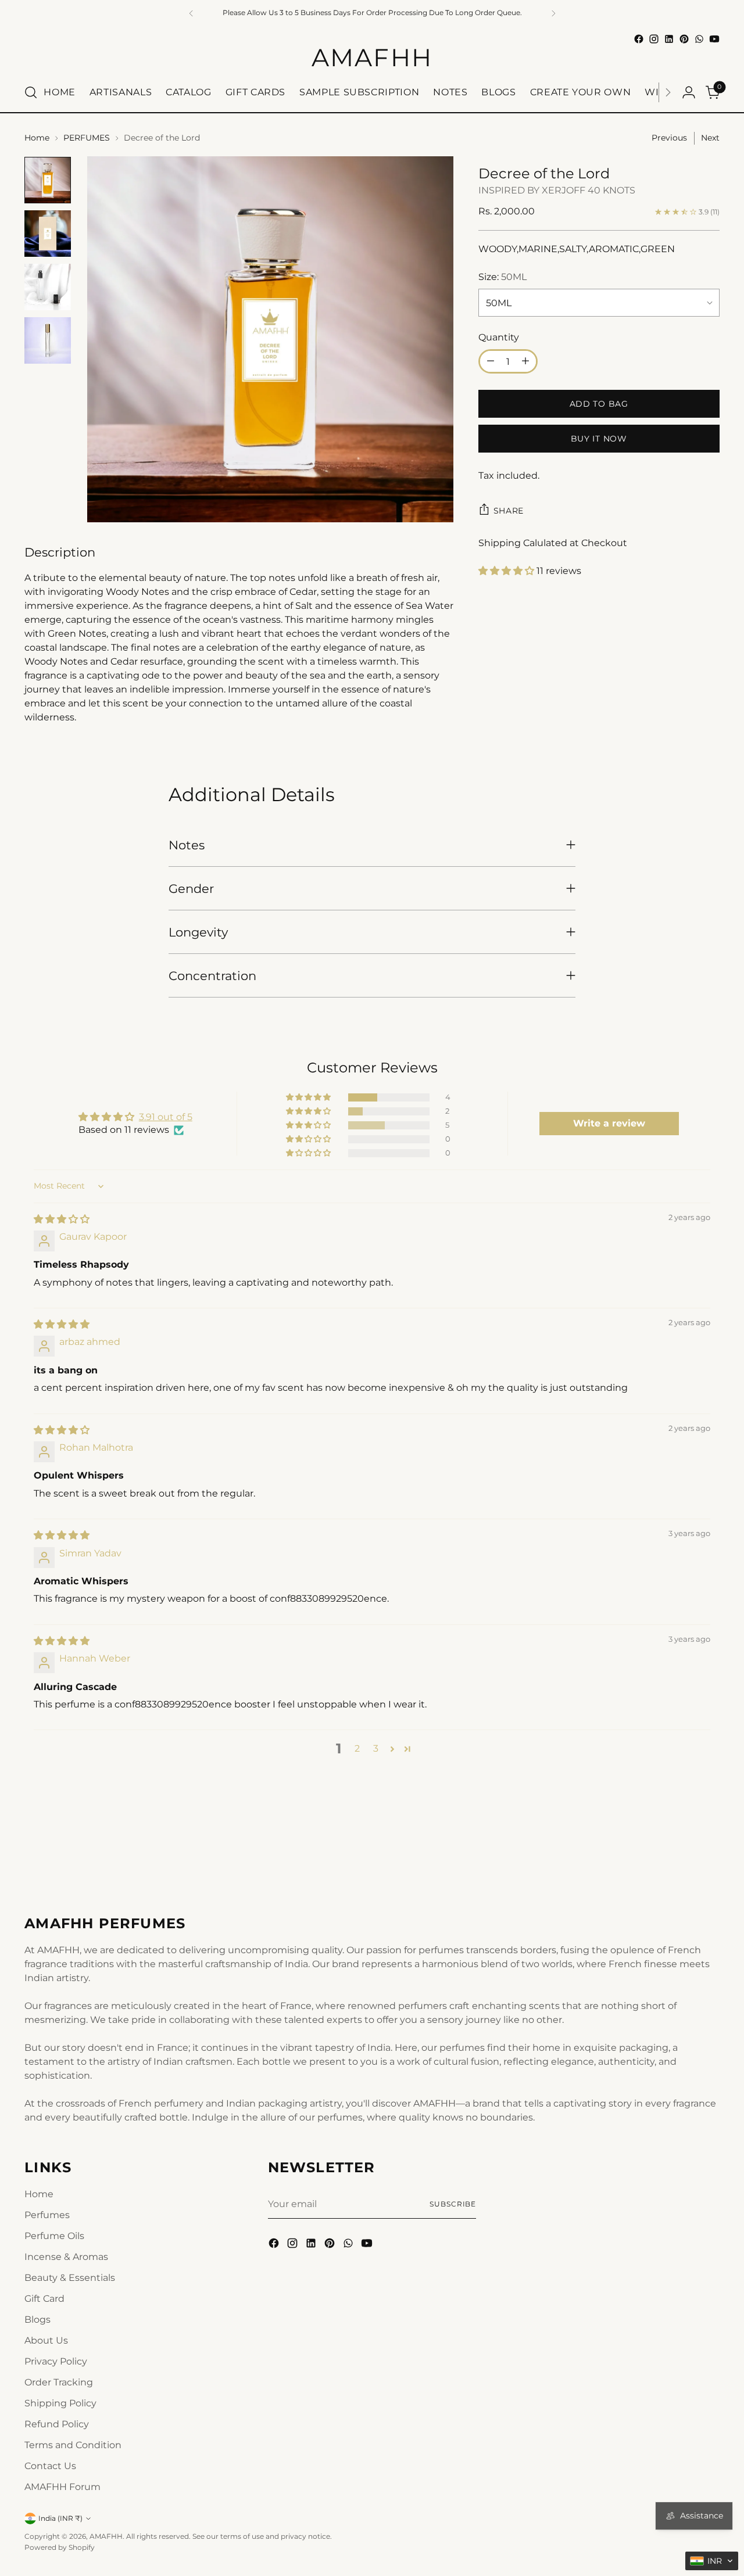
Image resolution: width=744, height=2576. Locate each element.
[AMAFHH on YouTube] (714, 39)
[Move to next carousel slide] (710, 1850)
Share (509, 510)
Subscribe (453, 2204)
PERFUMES (87, 138)
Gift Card (44, 2299)
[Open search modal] (31, 92)
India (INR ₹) (60, 2518)
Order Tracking (59, 2382)
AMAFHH (106, 2536)
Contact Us (50, 2466)
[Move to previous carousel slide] (683, 1850)
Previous (669, 138)
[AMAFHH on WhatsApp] (699, 39)
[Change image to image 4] (48, 340)
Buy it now (599, 438)
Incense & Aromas (66, 2257)
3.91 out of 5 (166, 1117)
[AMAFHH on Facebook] (639, 39)
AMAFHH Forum (62, 2487)
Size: (502, 277)
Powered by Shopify (60, 2547)
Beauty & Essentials (70, 2278)
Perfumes (47, 2215)
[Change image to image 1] (48, 180)
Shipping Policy (60, 2403)
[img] (62, 1219)
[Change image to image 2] (48, 234)
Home (37, 138)
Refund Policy (57, 2424)
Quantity (499, 337)
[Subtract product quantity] (491, 361)
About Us (46, 2340)
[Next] (668, 92)
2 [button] (357, 1748)
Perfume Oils (54, 2236)
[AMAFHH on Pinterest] (684, 39)
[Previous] (191, 13)
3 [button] (376, 1748)
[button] (507, 571)
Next (710, 138)
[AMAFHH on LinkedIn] (669, 39)
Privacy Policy (56, 2361)
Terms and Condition (73, 2445)
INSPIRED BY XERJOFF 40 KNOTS (557, 190)
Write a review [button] (609, 1123)
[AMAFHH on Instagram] (654, 39)
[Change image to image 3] (48, 287)
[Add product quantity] (525, 361)
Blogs (37, 2320)
